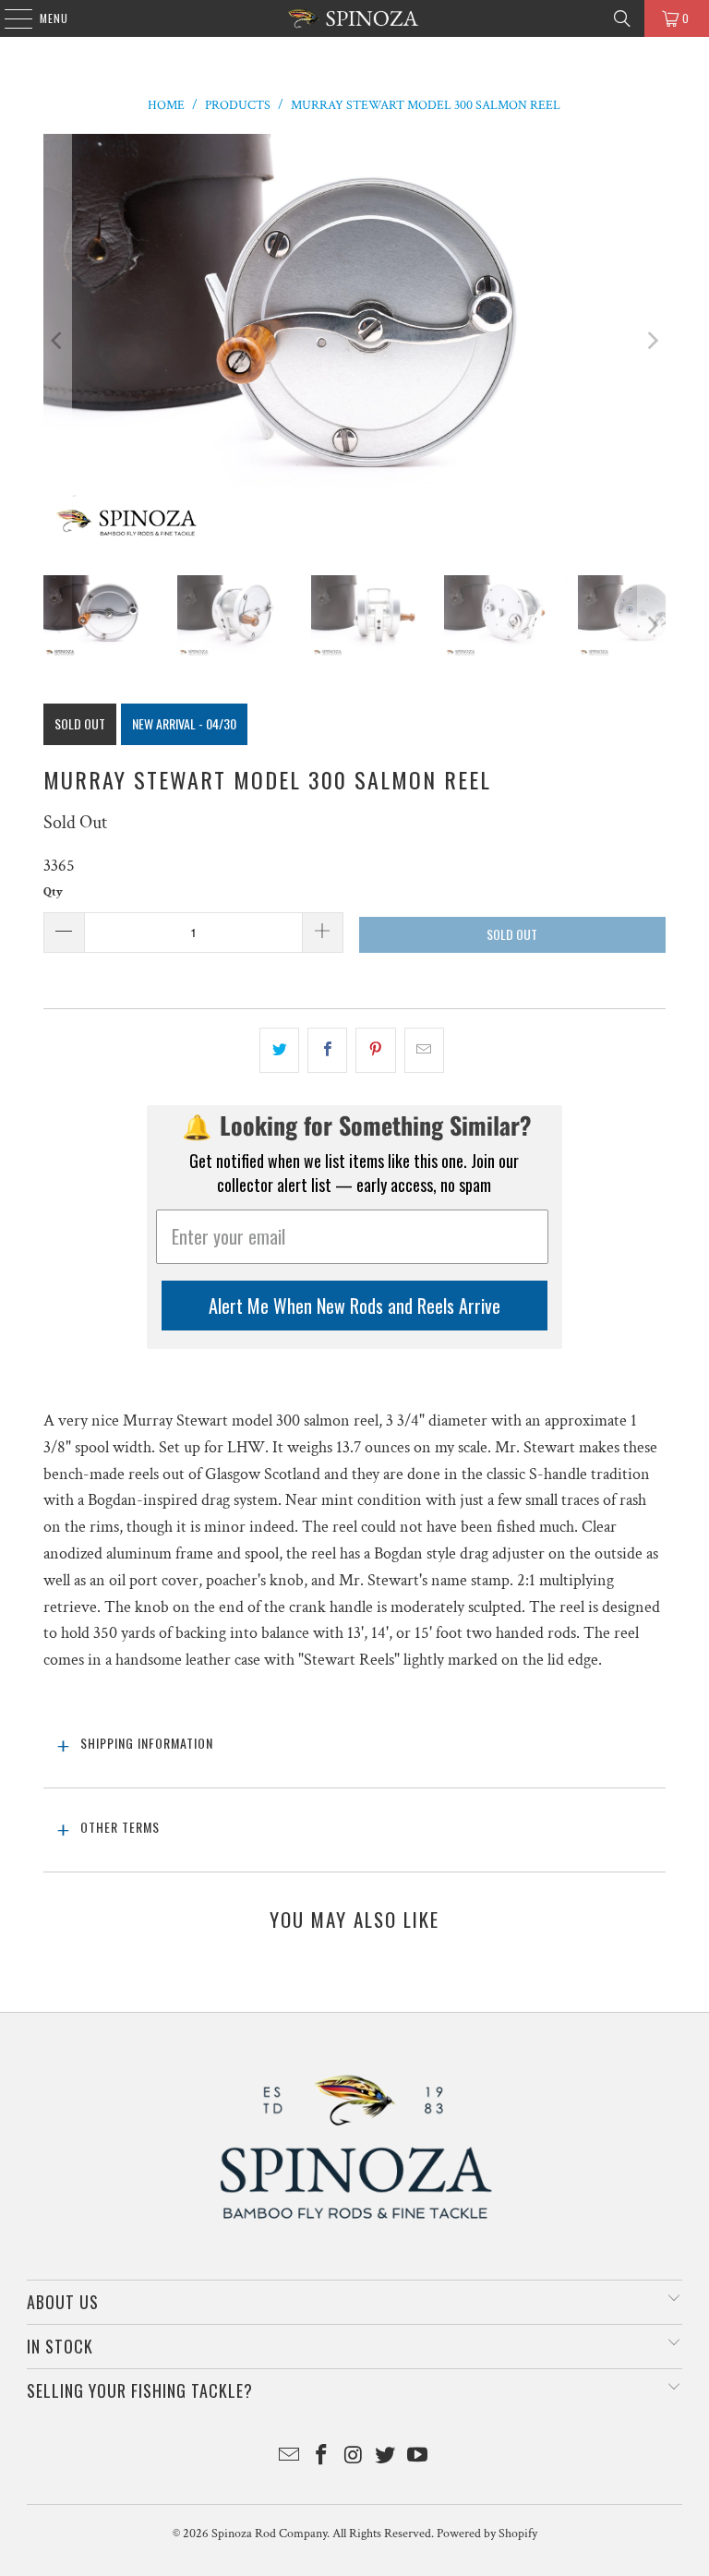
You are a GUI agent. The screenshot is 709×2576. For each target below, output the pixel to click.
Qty (53, 892)
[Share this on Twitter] (279, 1050)
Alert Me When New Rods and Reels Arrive (354, 1306)
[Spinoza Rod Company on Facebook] (321, 2457)
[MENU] (9, 18)
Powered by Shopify (487, 2534)
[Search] (622, 18)
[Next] (652, 341)
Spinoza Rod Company (269, 2534)
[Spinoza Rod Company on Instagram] (354, 2457)
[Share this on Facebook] (327, 1050)
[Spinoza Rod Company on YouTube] (418, 2457)
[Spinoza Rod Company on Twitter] (386, 2457)
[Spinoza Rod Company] (354, 18)
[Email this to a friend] (424, 1050)
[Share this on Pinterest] (375, 1050)
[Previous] (57, 341)
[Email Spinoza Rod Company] (290, 2457)
